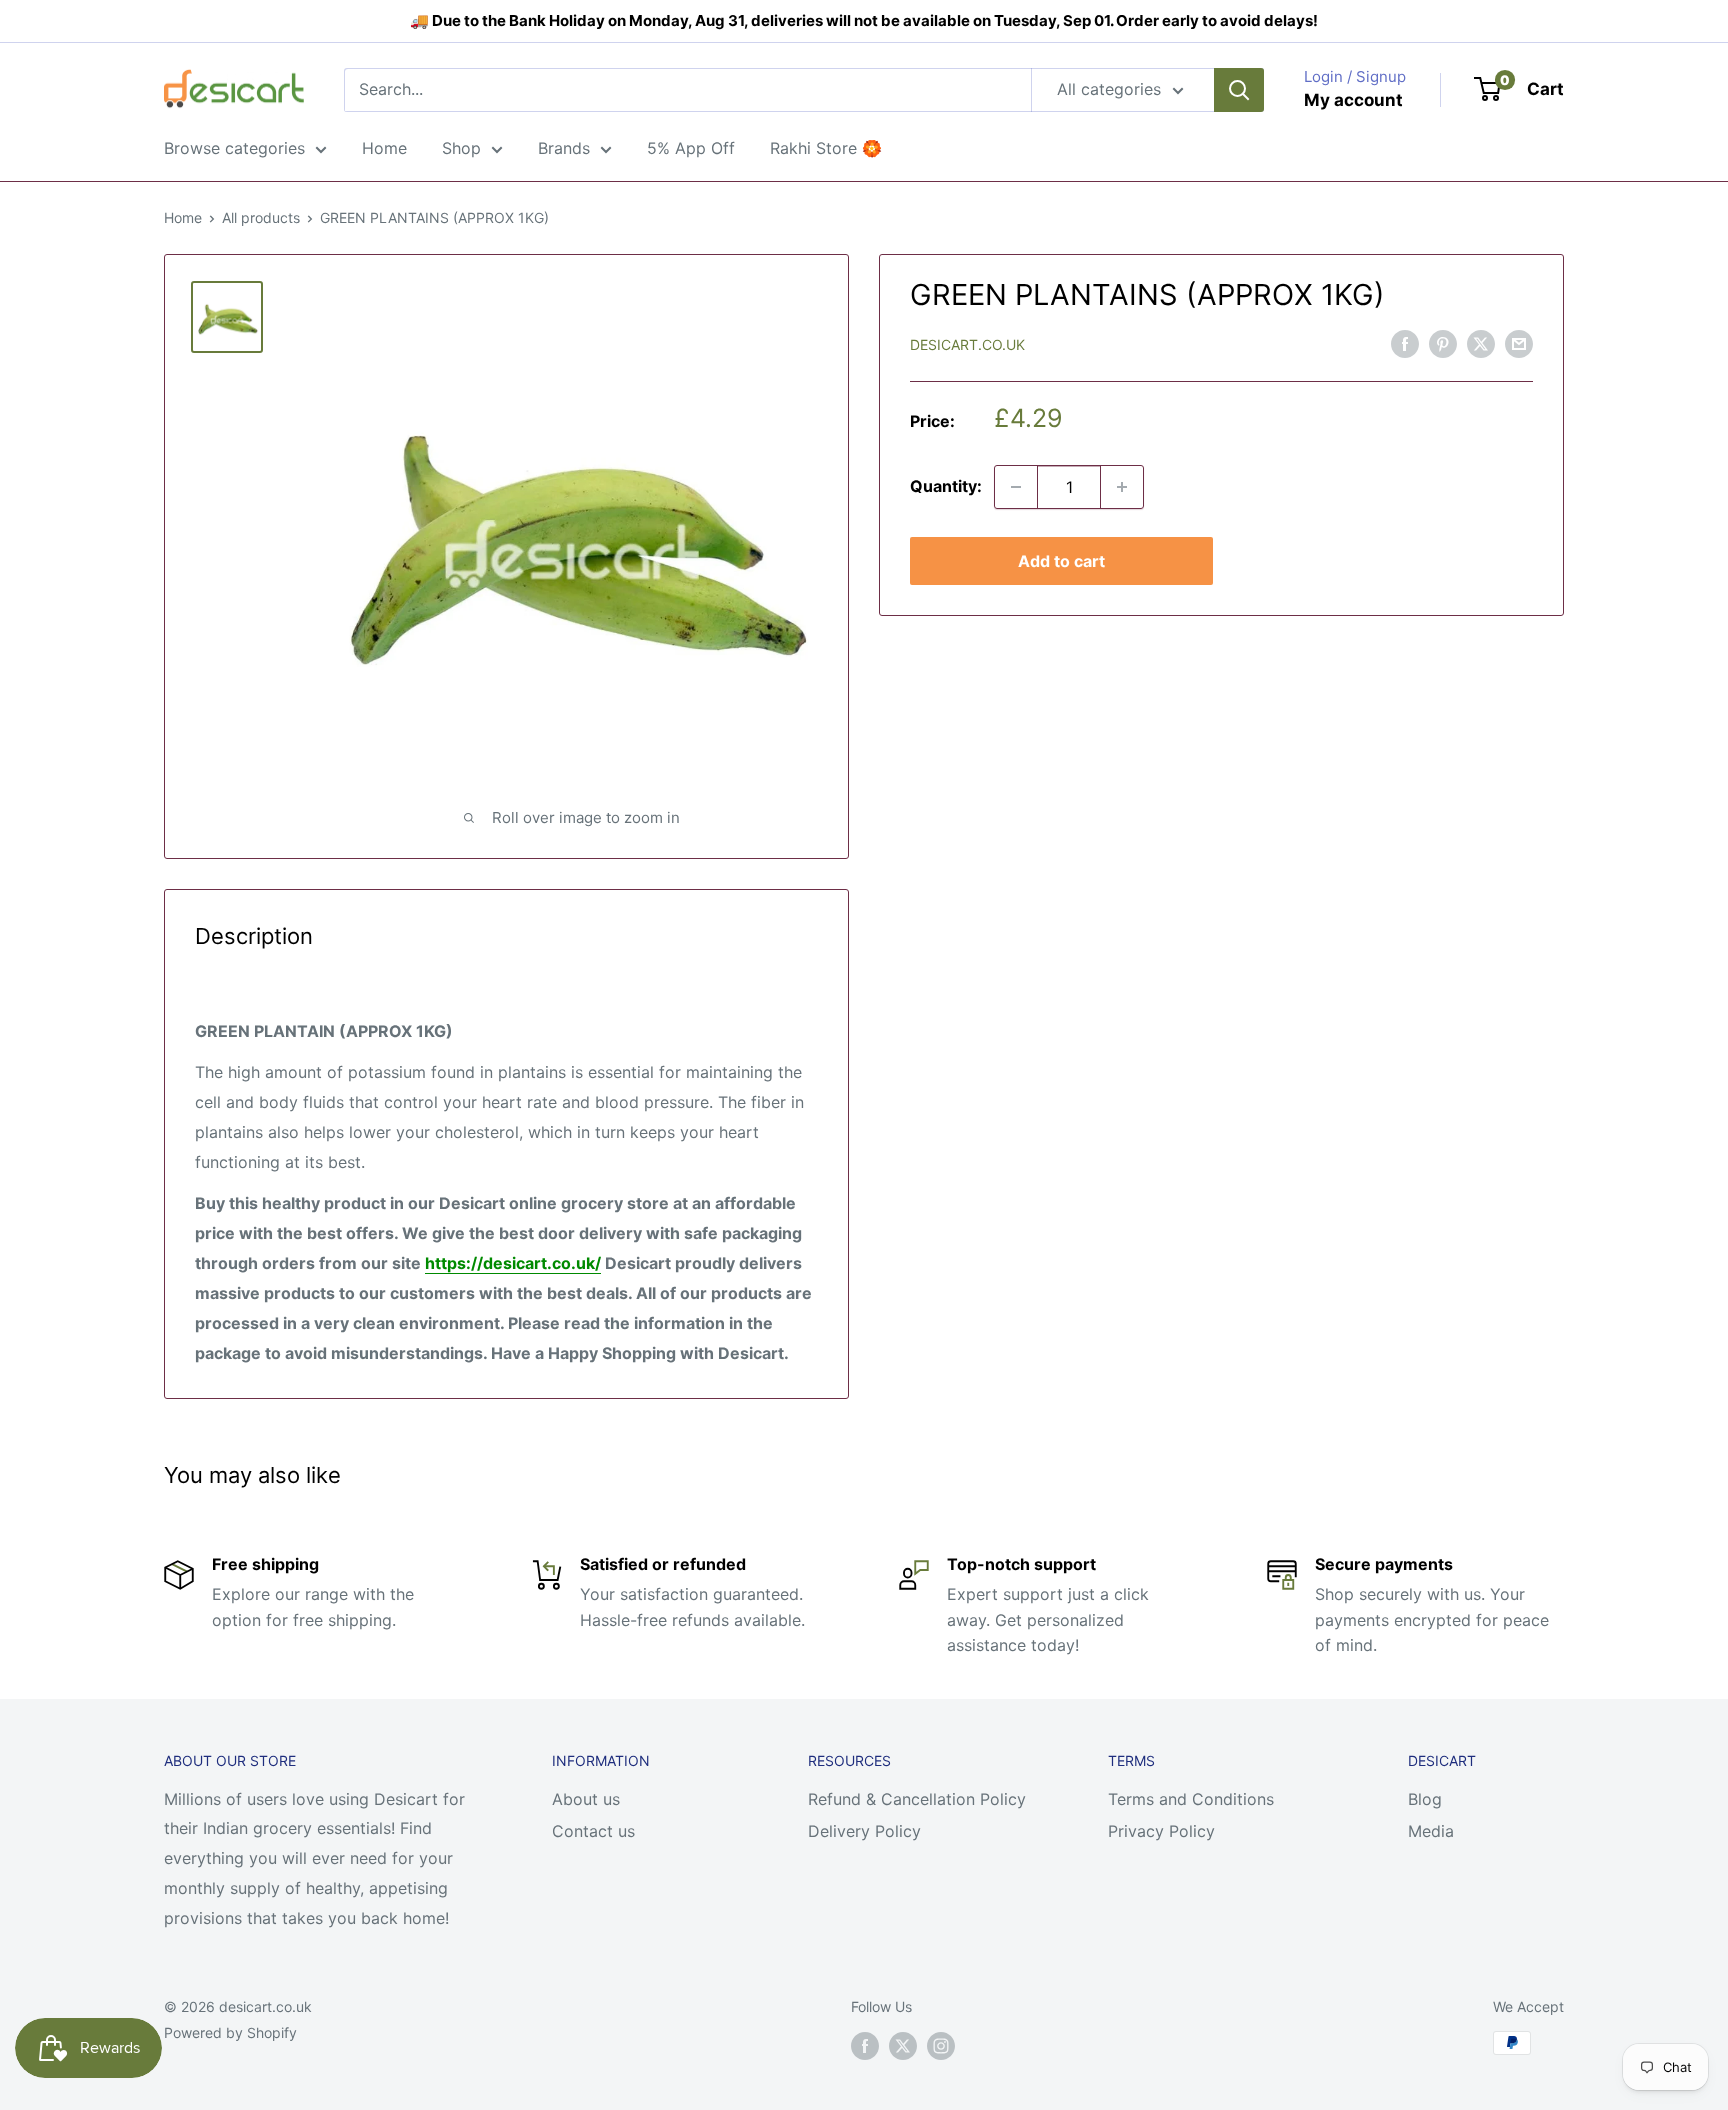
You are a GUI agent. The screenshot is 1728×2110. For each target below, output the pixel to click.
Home (384, 148)
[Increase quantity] (1122, 487)
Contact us (593, 1831)
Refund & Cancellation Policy (917, 1799)
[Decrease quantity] (1016, 487)
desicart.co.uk (967, 344)
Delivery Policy (864, 1831)
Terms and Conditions (1191, 1799)
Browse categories (234, 148)
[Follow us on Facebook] (865, 2045)
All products (261, 217)
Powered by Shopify (230, 2032)
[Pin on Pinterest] (1443, 344)
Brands (564, 148)
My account (1353, 100)
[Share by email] (1519, 344)
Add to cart (1061, 561)
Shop (461, 148)
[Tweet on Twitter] (1481, 344)
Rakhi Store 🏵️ (826, 148)
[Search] (1239, 90)
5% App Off (691, 148)
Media (1431, 1831)
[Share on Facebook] (1405, 344)
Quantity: (946, 486)
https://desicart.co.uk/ (513, 1263)
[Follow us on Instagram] (941, 2045)
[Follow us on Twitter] (903, 2045)
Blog (1425, 1799)
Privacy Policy (1161, 1831)
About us (586, 1799)
